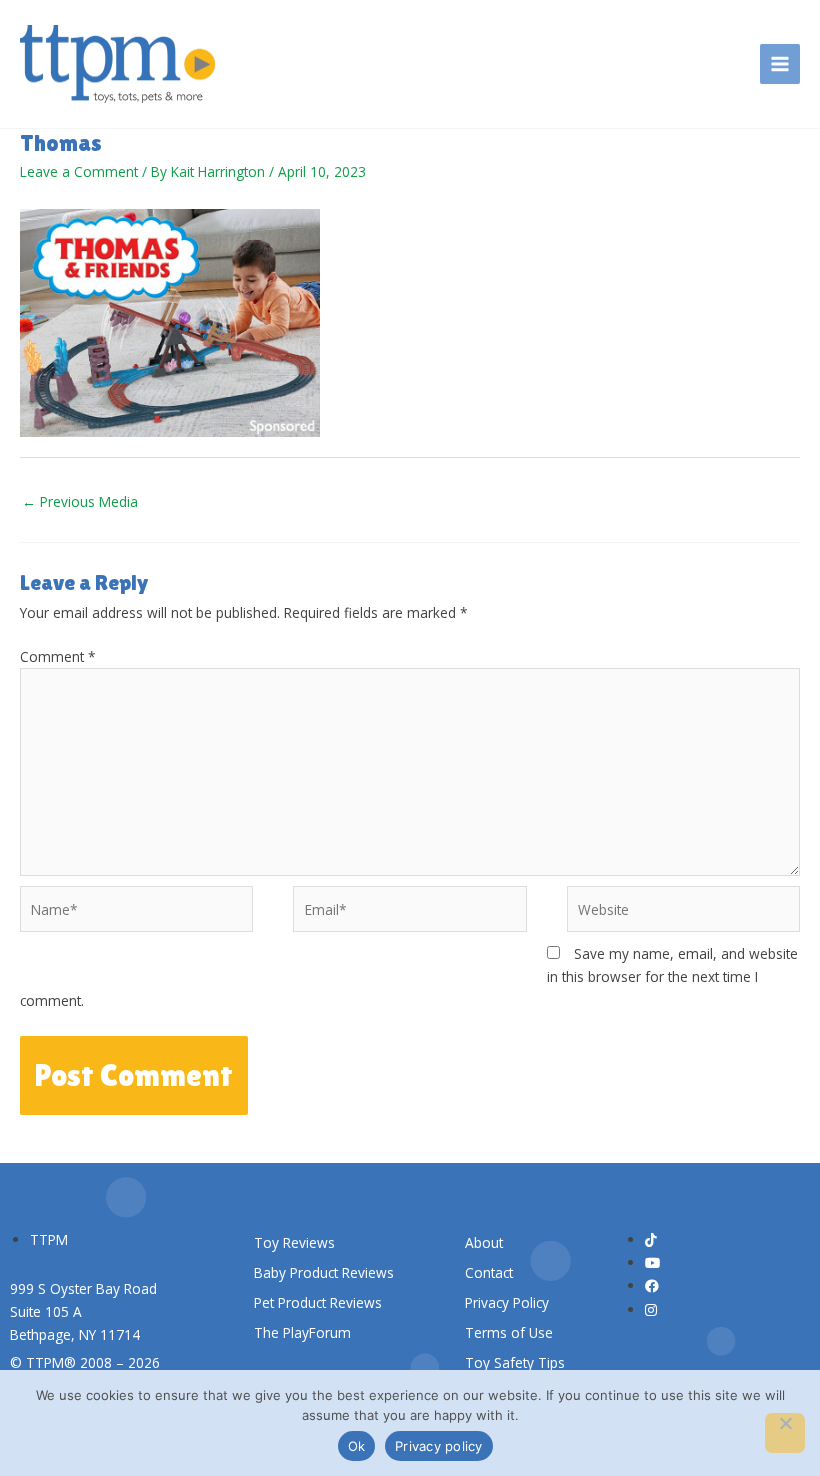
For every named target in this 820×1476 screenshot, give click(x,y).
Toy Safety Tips (515, 1362)
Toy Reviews (294, 1242)
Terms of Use (509, 1332)
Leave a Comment (79, 171)
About (484, 1242)
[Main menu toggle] (780, 64)
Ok (357, 1446)
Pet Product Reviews (318, 1302)
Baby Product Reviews (324, 1272)
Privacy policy (439, 1446)
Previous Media (80, 501)
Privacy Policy (507, 1302)
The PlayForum (302, 1332)
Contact (489, 1272)
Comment (58, 656)
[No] (785, 1433)
